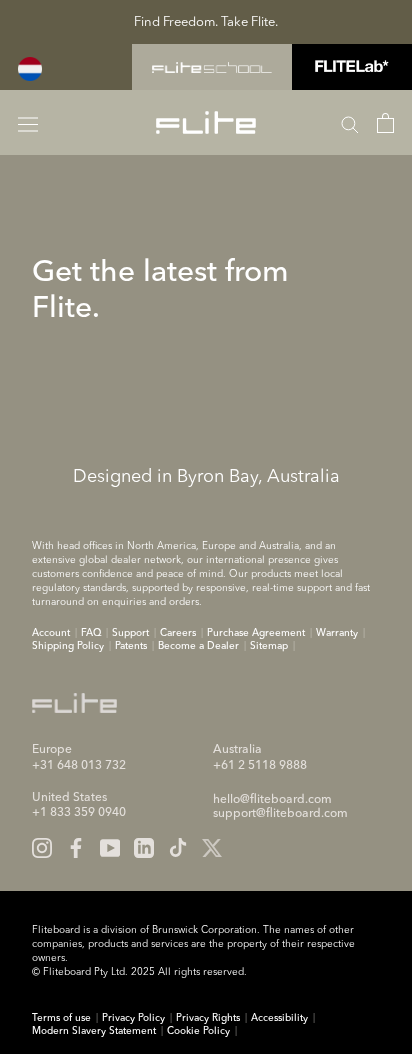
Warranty (337, 633)
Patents (131, 646)
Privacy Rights (208, 1018)
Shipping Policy (68, 646)
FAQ (91, 633)
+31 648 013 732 (79, 766)
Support (130, 633)
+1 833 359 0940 (79, 813)
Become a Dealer (198, 646)
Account (51, 633)
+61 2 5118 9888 (260, 766)
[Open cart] (385, 123)
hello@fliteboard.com (272, 800)
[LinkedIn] (144, 848)
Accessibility (279, 1018)
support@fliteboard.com (280, 814)
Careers (178, 633)
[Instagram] (42, 848)
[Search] (350, 123)
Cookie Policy (198, 1031)
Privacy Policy (133, 1018)
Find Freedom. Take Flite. (206, 22)
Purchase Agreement (256, 633)
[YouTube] (110, 848)
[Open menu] (28, 122)
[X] (212, 848)
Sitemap (269, 646)
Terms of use (61, 1018)
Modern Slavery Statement (94, 1031)
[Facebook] (76, 848)
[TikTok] (178, 848)
